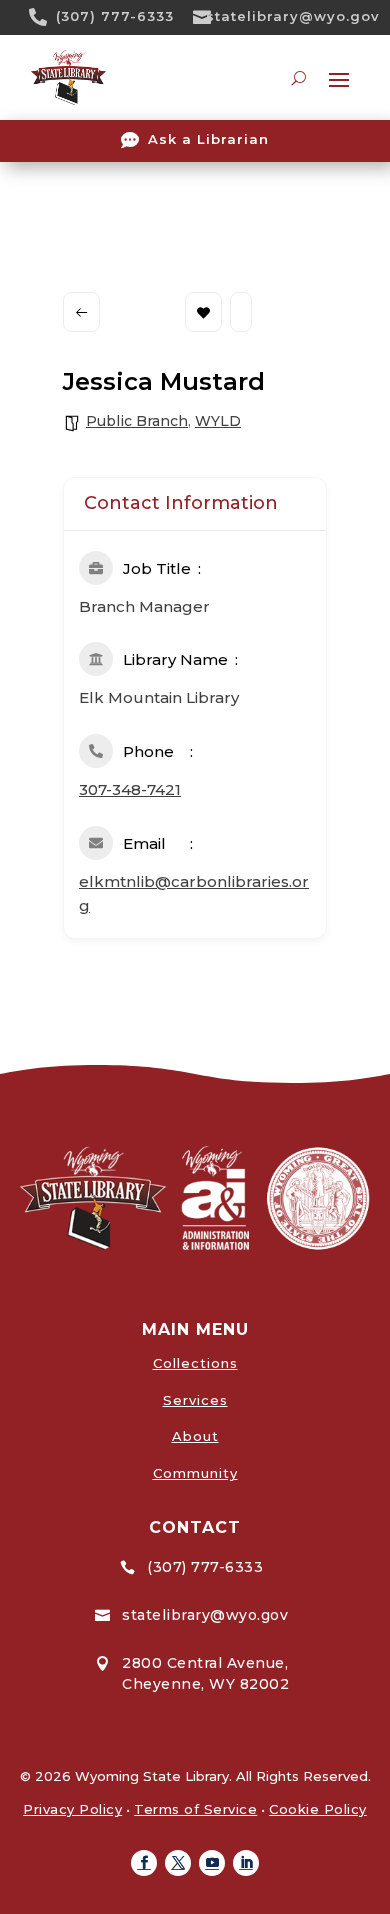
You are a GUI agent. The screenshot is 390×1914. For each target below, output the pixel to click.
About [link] (195, 1436)
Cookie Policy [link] (318, 1809)
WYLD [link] (218, 421)
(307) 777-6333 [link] (115, 16)
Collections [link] (195, 1363)
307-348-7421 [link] (130, 789)
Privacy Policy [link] (72, 1809)
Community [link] (195, 1473)
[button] (144, 1863)
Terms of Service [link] (195, 1809)
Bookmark (203, 312)
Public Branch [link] (137, 421)
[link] (45, 17)
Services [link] (195, 1400)
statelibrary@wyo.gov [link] (293, 16)
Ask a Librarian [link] (208, 139)
